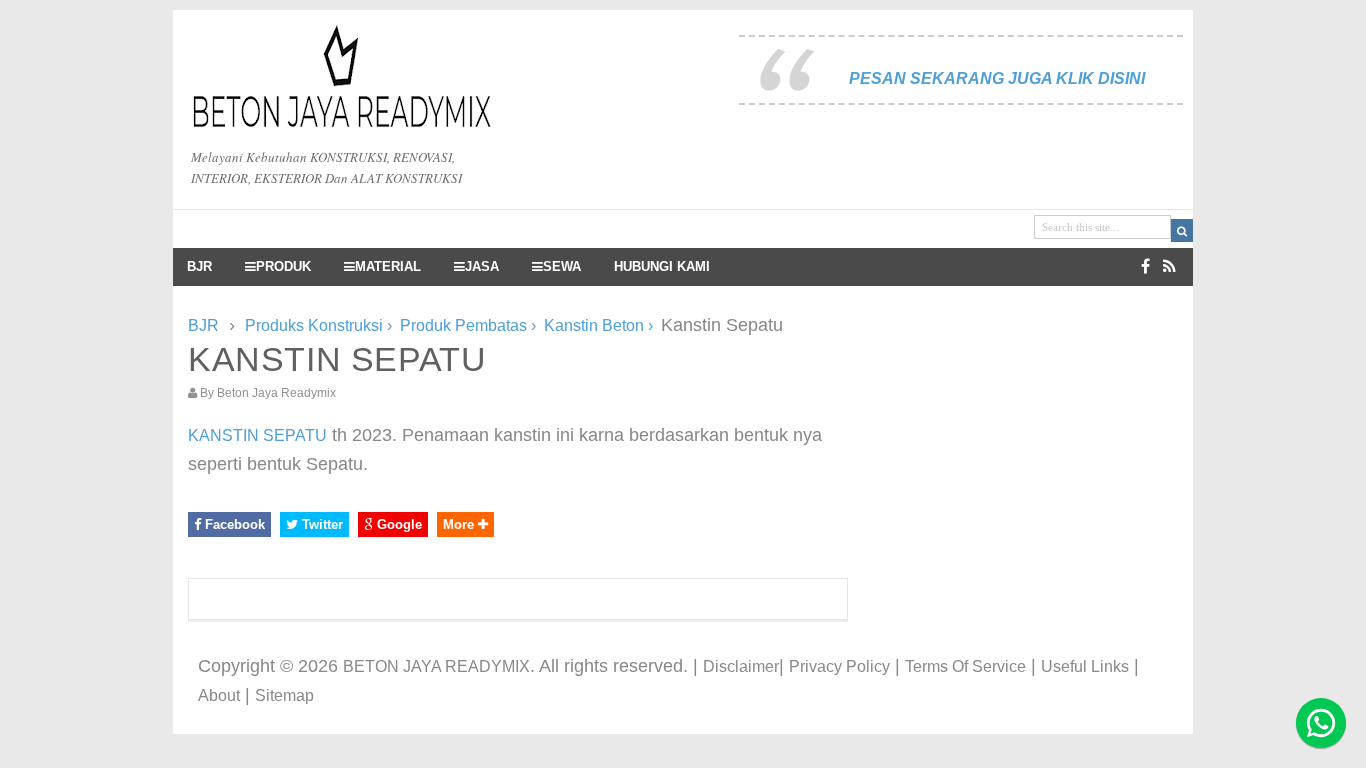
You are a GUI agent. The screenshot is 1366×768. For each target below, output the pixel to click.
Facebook (233, 524)
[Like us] (1145, 266)
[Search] (1182, 230)
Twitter (320, 524)
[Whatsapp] (1321, 723)
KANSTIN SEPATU (257, 435)
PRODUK (283, 267)
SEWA (562, 267)
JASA (482, 267)
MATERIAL (388, 267)
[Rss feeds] (1169, 266)
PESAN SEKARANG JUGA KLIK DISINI (997, 78)
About (219, 695)
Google (397, 524)
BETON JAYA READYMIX (436, 666)
